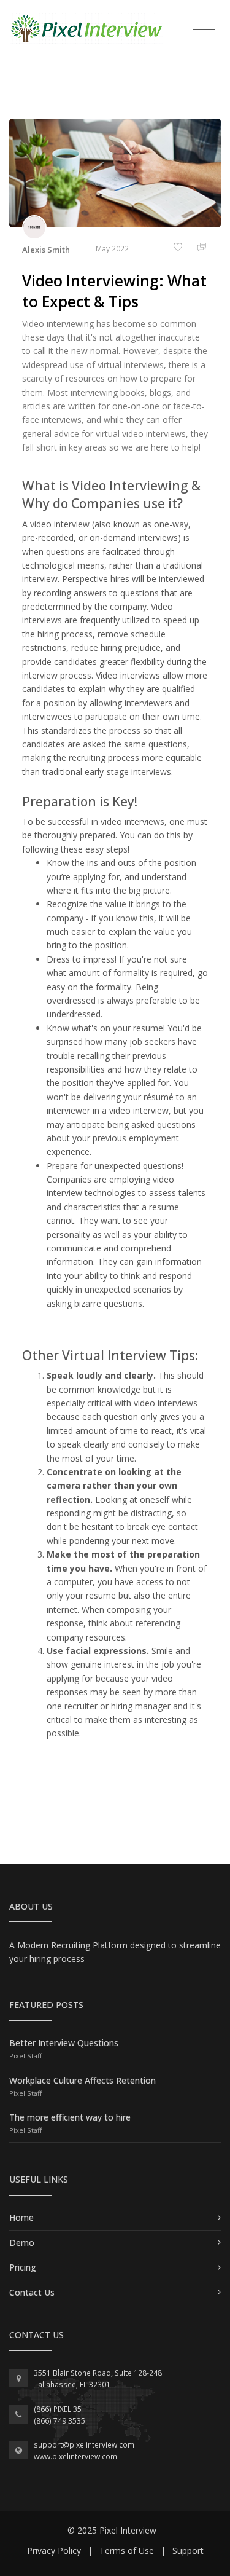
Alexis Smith (46, 250)
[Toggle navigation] (204, 23)
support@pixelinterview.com (84, 2445)
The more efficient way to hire (70, 2117)
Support (188, 2550)
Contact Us (32, 2292)
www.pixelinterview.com (75, 2456)
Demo (22, 2243)
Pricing (23, 2267)
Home (21, 2217)
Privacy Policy (54, 2550)
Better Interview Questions (64, 2043)
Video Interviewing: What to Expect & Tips (114, 291)
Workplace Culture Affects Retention (82, 2080)
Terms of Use (127, 2550)
